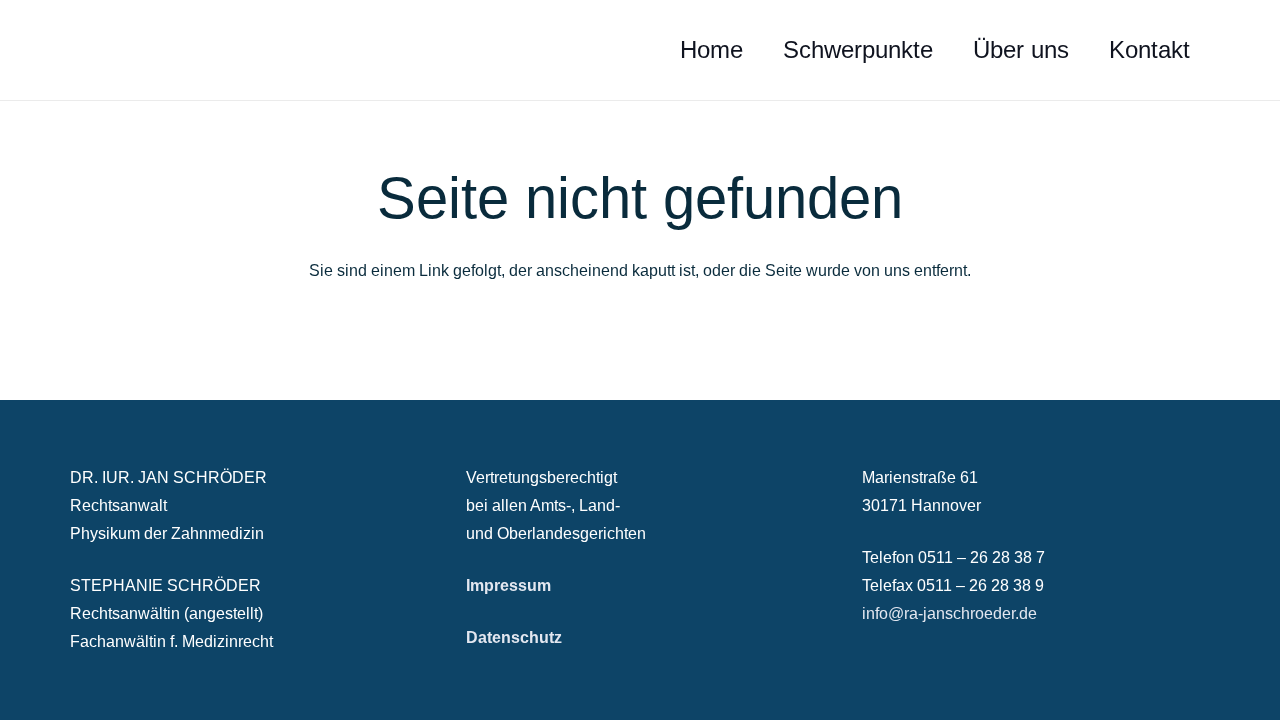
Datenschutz (514, 637)
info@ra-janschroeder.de (949, 613)
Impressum (508, 585)
